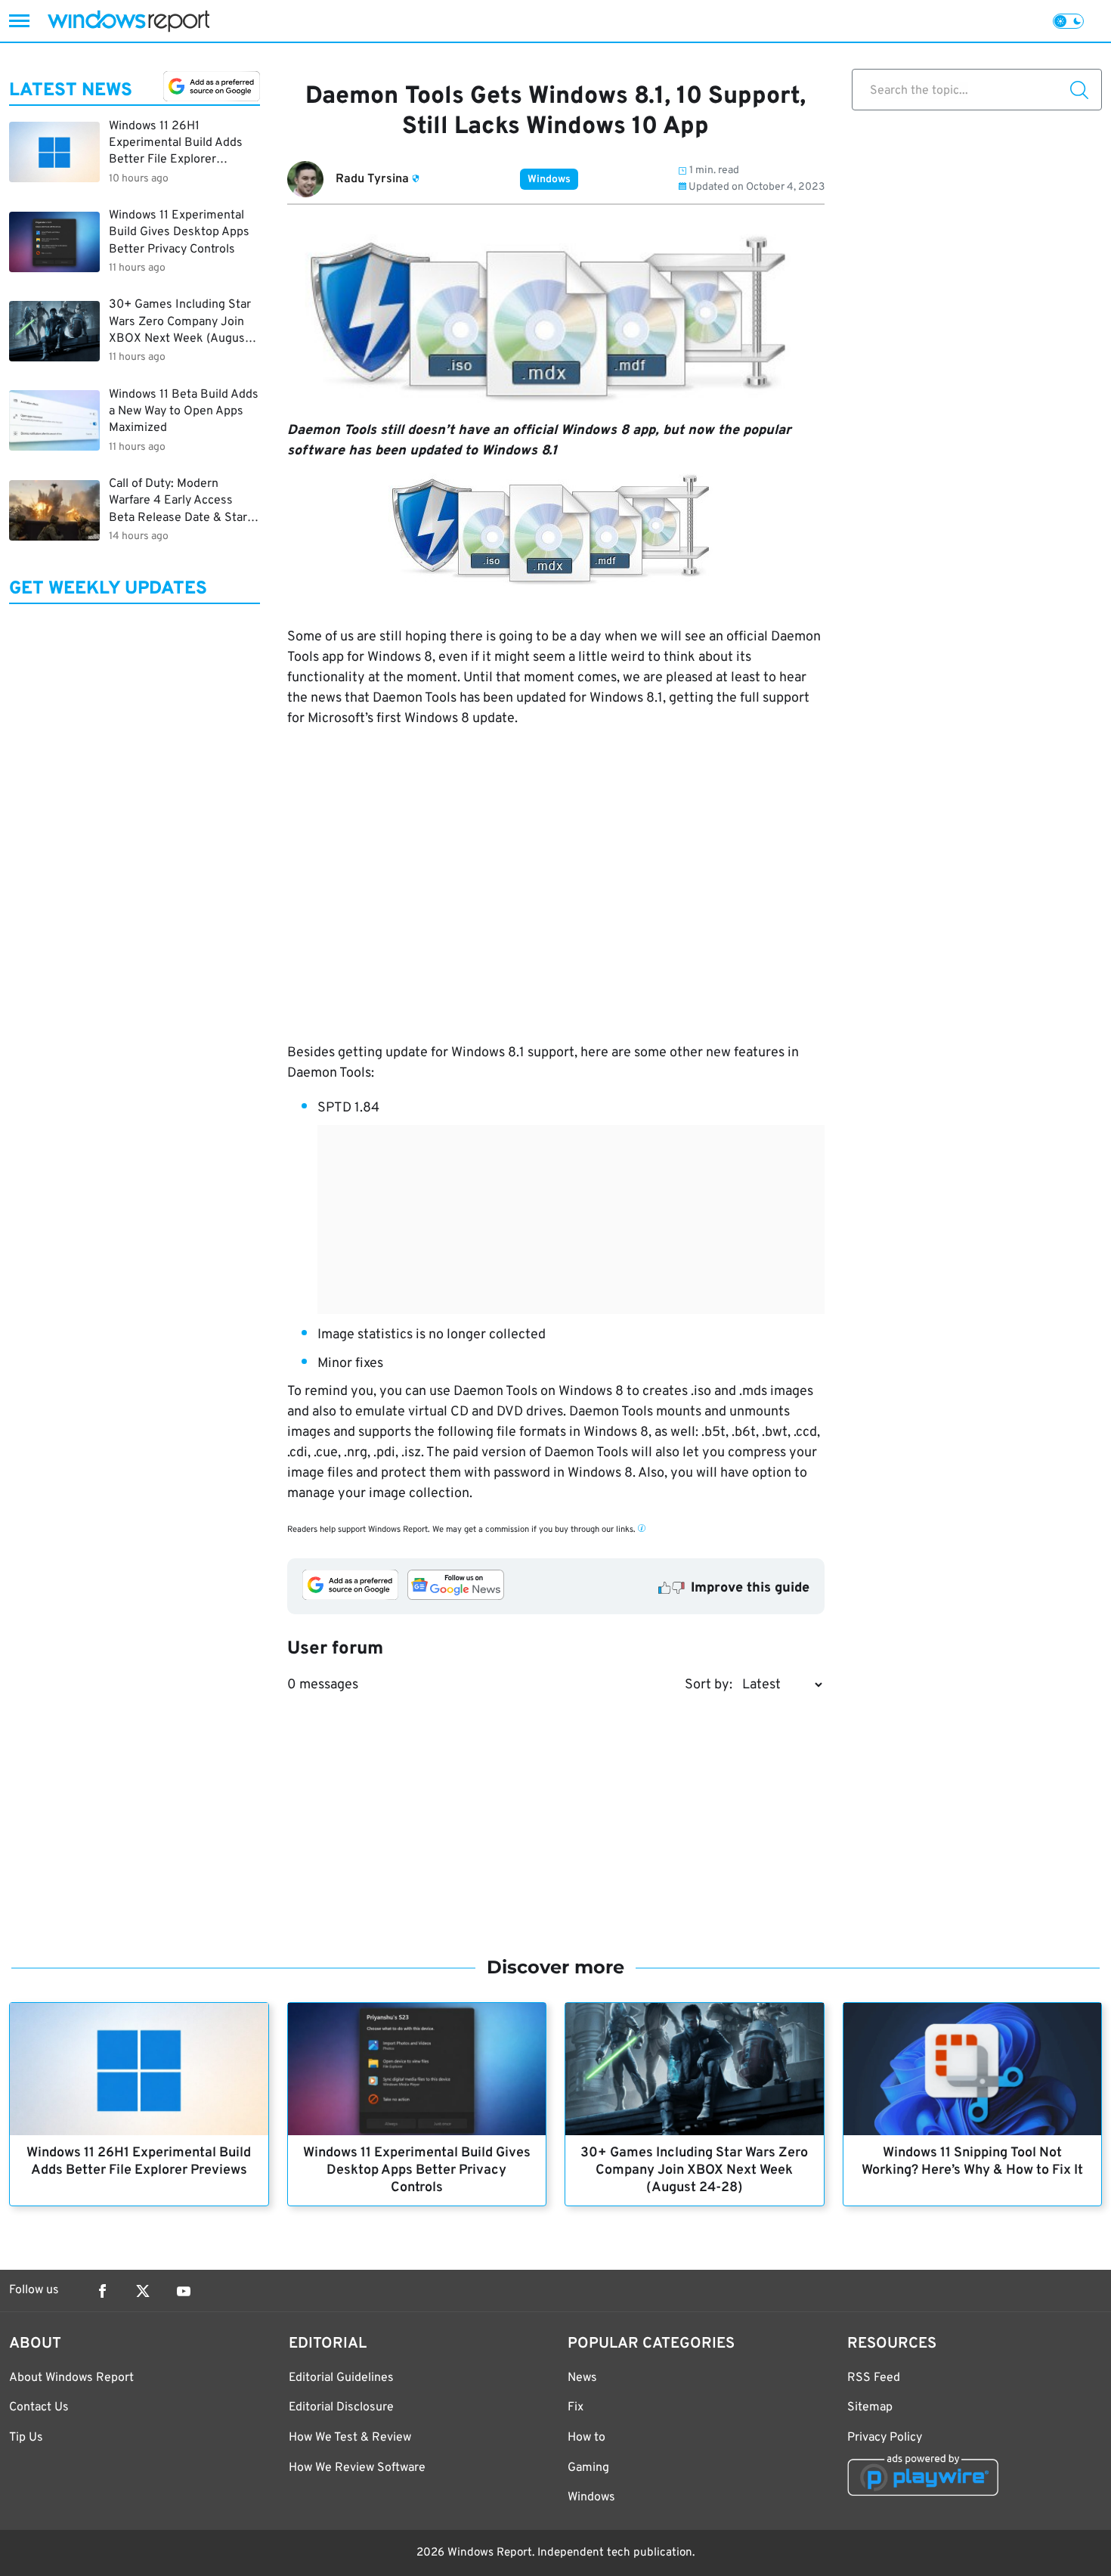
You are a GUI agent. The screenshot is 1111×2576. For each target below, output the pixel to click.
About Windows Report (71, 2378)
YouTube (184, 2291)
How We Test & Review (350, 2438)
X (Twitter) (143, 2291)
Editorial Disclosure (341, 2407)
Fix (576, 2407)
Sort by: (709, 1685)
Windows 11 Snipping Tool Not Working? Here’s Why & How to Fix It (972, 2162)
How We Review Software (357, 2468)
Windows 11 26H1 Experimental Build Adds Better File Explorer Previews (139, 2162)
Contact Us (39, 2407)
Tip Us (26, 2438)
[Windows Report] (128, 21)
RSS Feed (874, 2378)
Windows (549, 180)
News (582, 2378)
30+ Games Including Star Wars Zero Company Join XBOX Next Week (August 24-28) (694, 2170)
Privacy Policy (885, 2438)
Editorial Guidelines (341, 2378)
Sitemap (870, 2407)
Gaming (588, 2468)
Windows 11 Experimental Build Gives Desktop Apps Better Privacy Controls (417, 2170)
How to (586, 2438)
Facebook (102, 2291)
